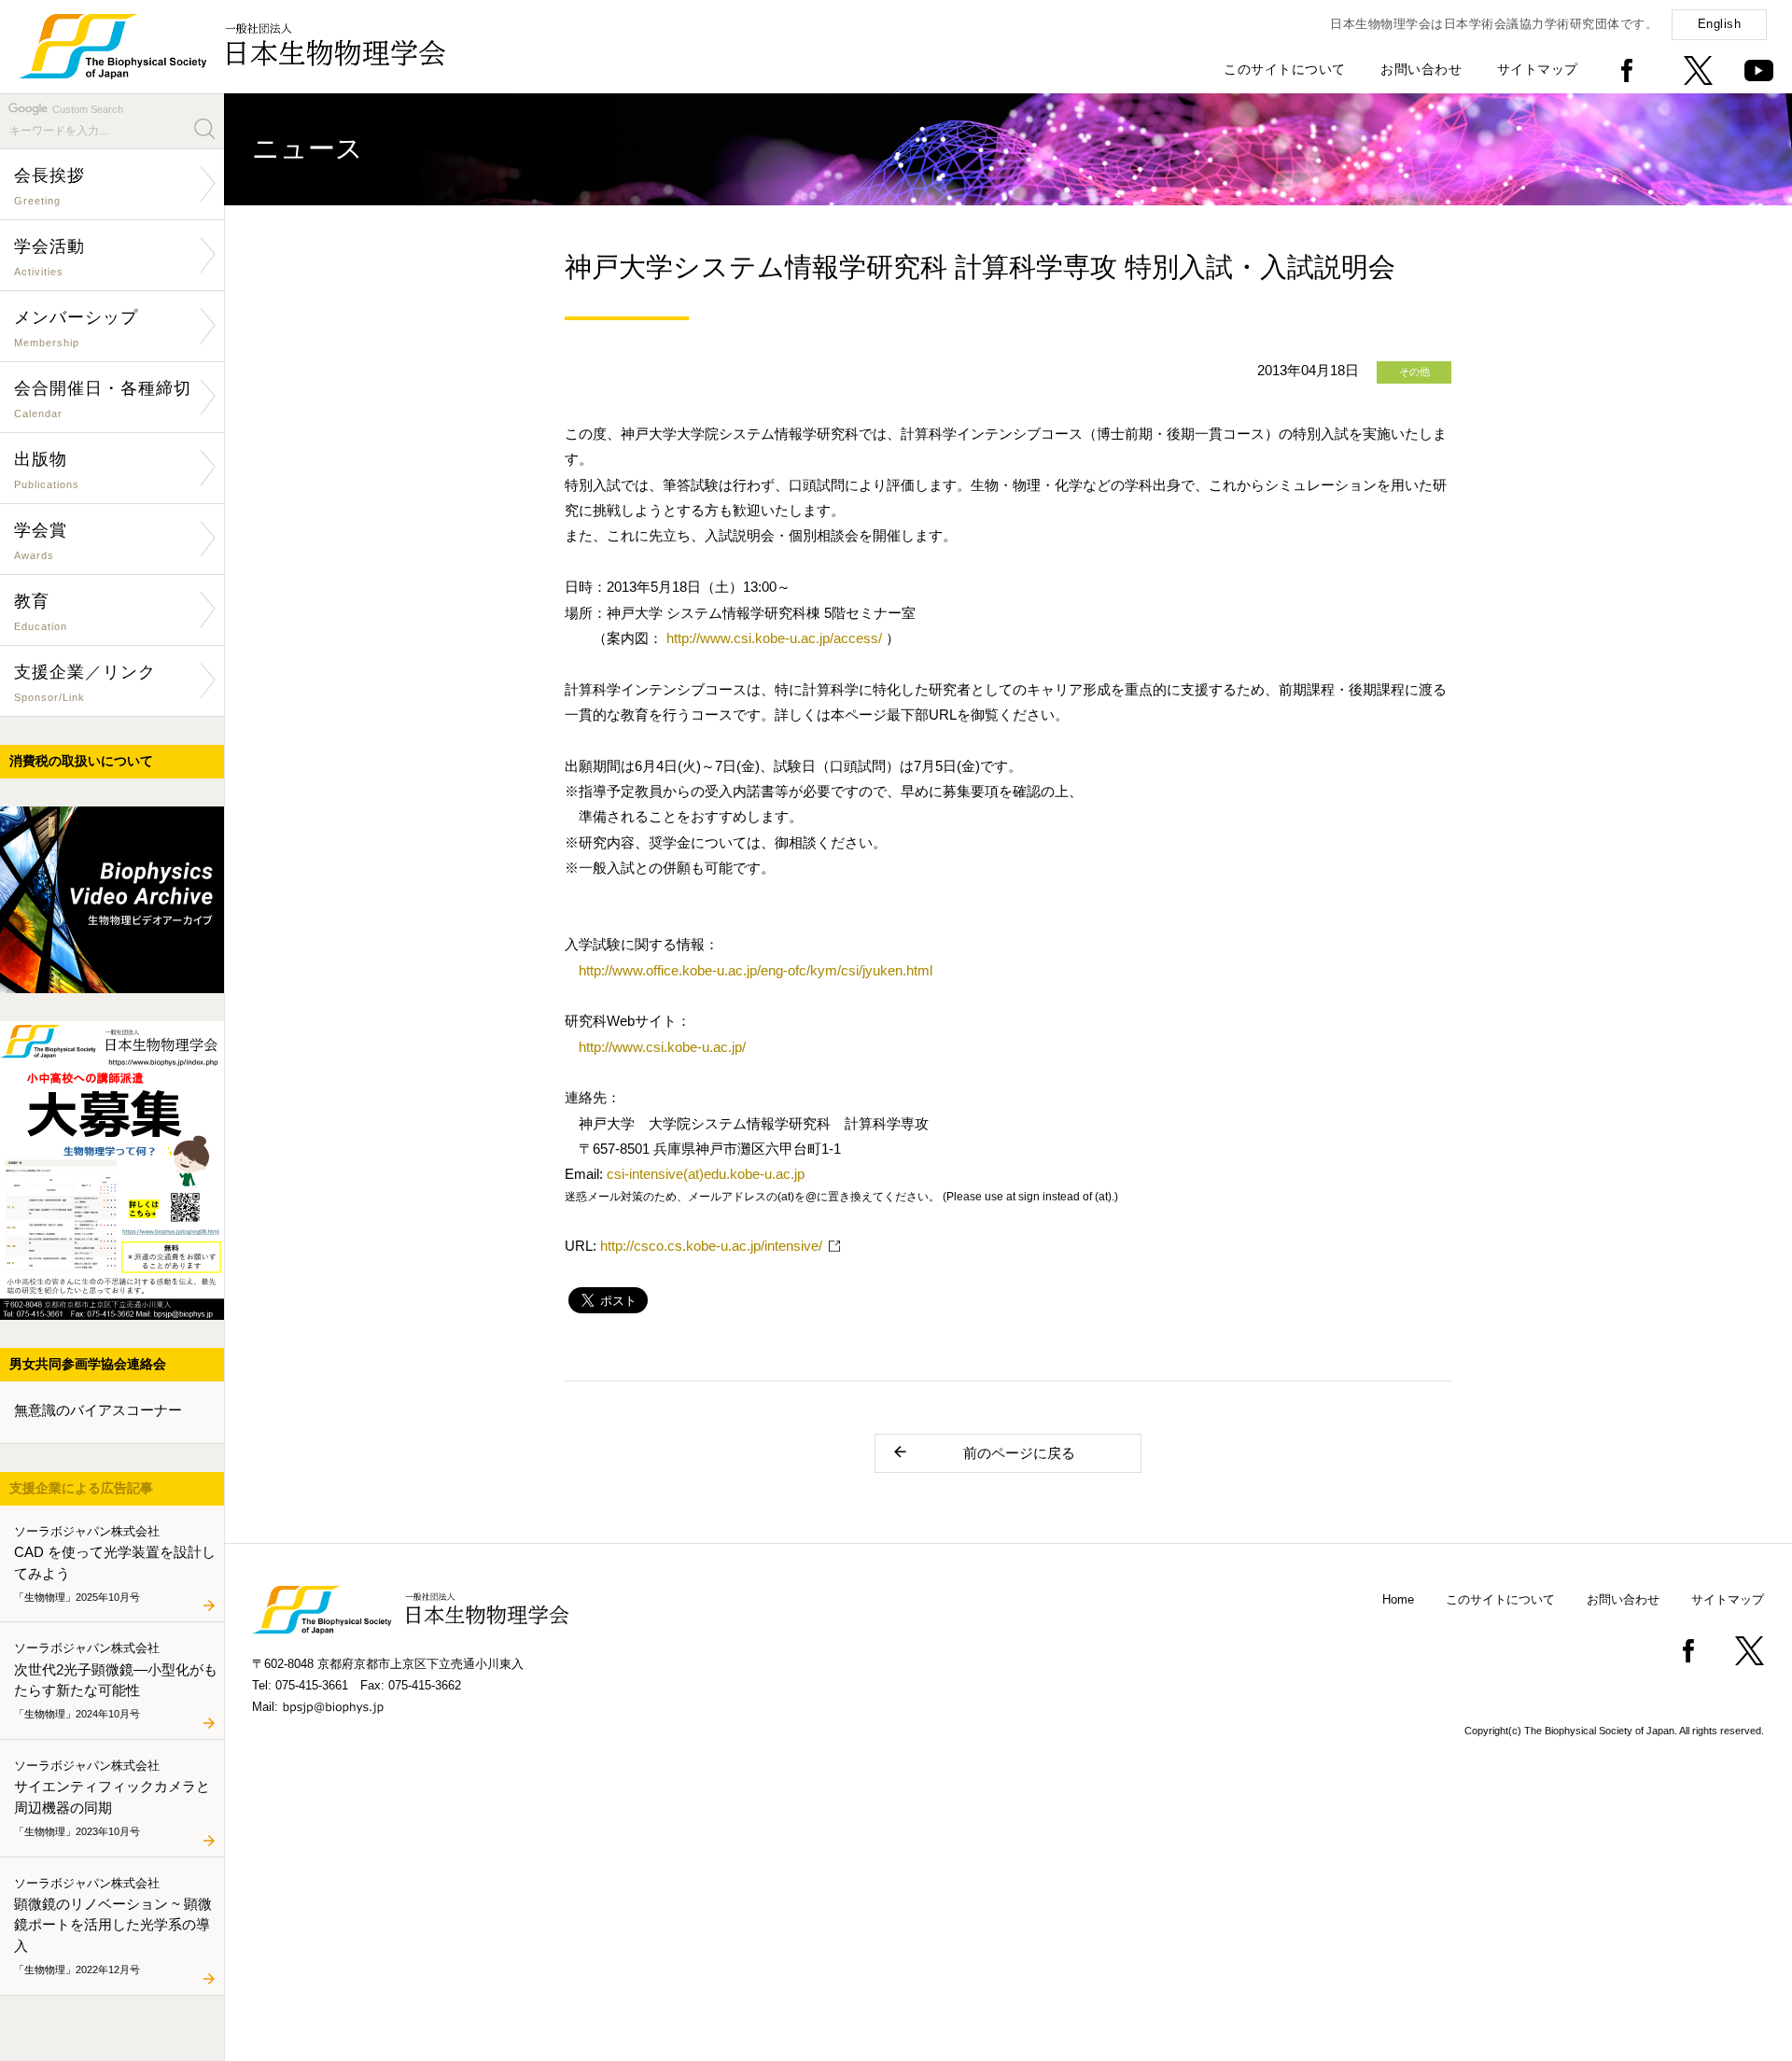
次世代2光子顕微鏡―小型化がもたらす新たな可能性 (116, 1680)
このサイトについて (1285, 69)
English (1720, 24)
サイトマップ (1538, 69)
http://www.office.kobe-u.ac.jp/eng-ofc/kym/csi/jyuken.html (756, 970)
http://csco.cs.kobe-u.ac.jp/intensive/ (711, 1246)
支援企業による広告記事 (81, 1488)
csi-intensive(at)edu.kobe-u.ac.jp (706, 1174)
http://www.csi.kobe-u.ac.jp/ (662, 1047)
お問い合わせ (1421, 69)
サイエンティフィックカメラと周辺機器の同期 (112, 1797)
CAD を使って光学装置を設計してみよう (115, 1563)
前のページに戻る (1019, 1453)
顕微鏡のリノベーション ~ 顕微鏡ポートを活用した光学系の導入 (113, 1925)
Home (1398, 1599)
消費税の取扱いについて (81, 761)
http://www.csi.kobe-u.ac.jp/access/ (774, 638)
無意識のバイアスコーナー (98, 1410)
